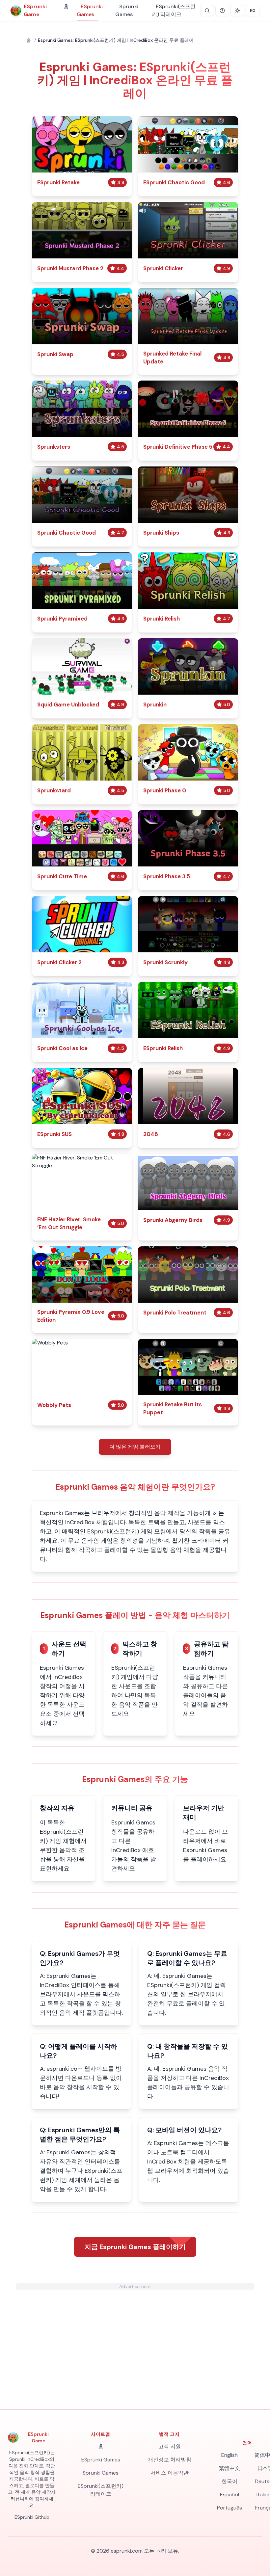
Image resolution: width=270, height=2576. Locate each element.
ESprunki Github (32, 2517)
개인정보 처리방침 (170, 2460)
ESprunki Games (90, 10)
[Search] (207, 11)
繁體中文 (229, 2468)
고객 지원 (170, 2446)
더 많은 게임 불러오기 (135, 1447)
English (229, 2455)
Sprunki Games (127, 10)
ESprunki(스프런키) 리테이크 (174, 10)
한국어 (229, 2481)
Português (229, 2508)
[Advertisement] (135, 2336)
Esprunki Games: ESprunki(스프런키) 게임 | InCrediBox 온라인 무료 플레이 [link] (116, 40)
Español (229, 2495)
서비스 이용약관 (170, 2473)
